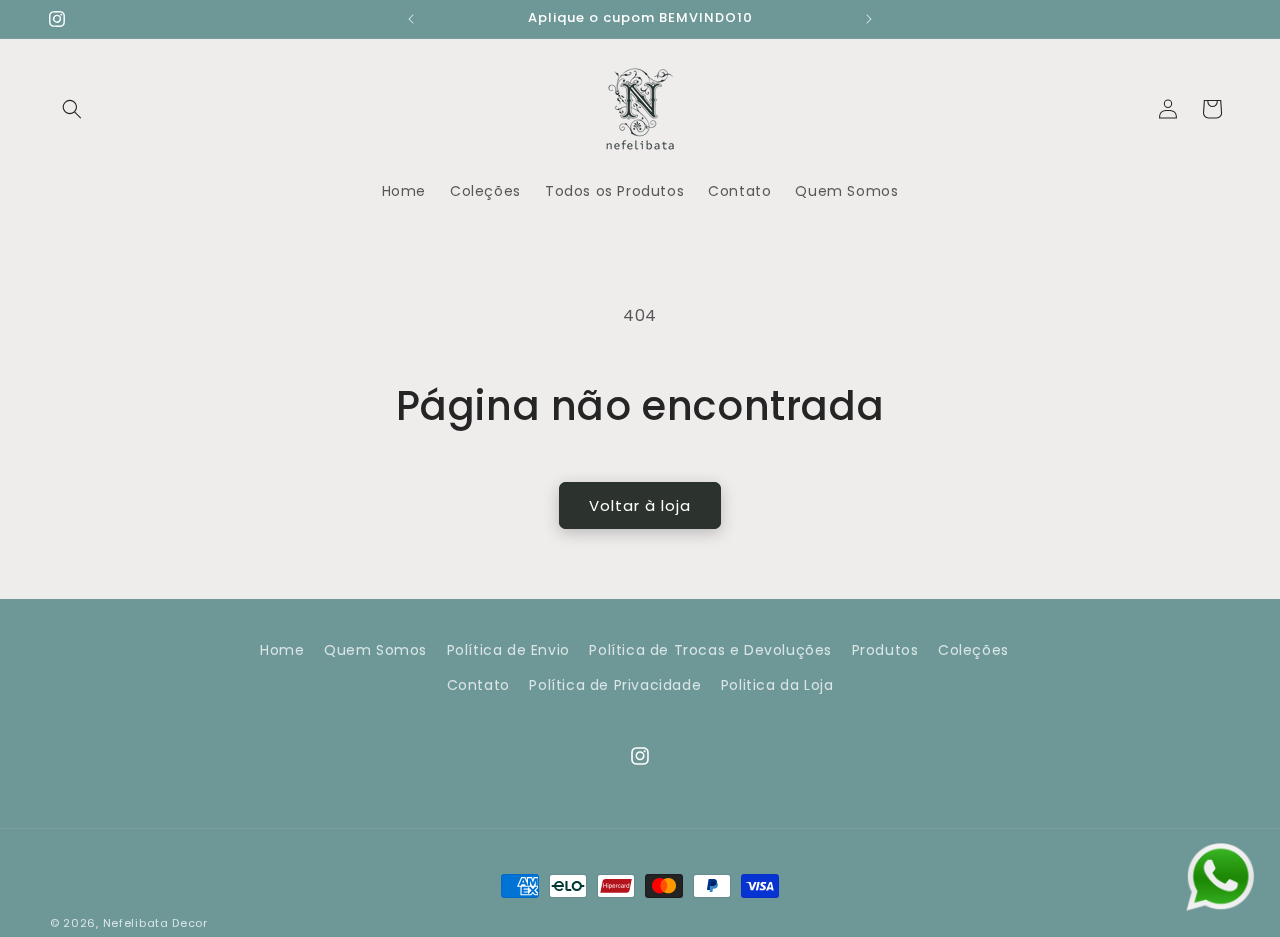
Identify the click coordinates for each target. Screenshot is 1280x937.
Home (282, 650)
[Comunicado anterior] (411, 19)
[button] (72, 109)
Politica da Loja (777, 686)
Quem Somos (375, 650)
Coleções (973, 650)
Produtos (885, 650)
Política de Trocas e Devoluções (710, 650)
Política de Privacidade (615, 686)
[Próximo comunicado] (869, 19)
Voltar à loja (640, 505)
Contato (478, 686)
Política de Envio (508, 650)
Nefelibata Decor (155, 923)
